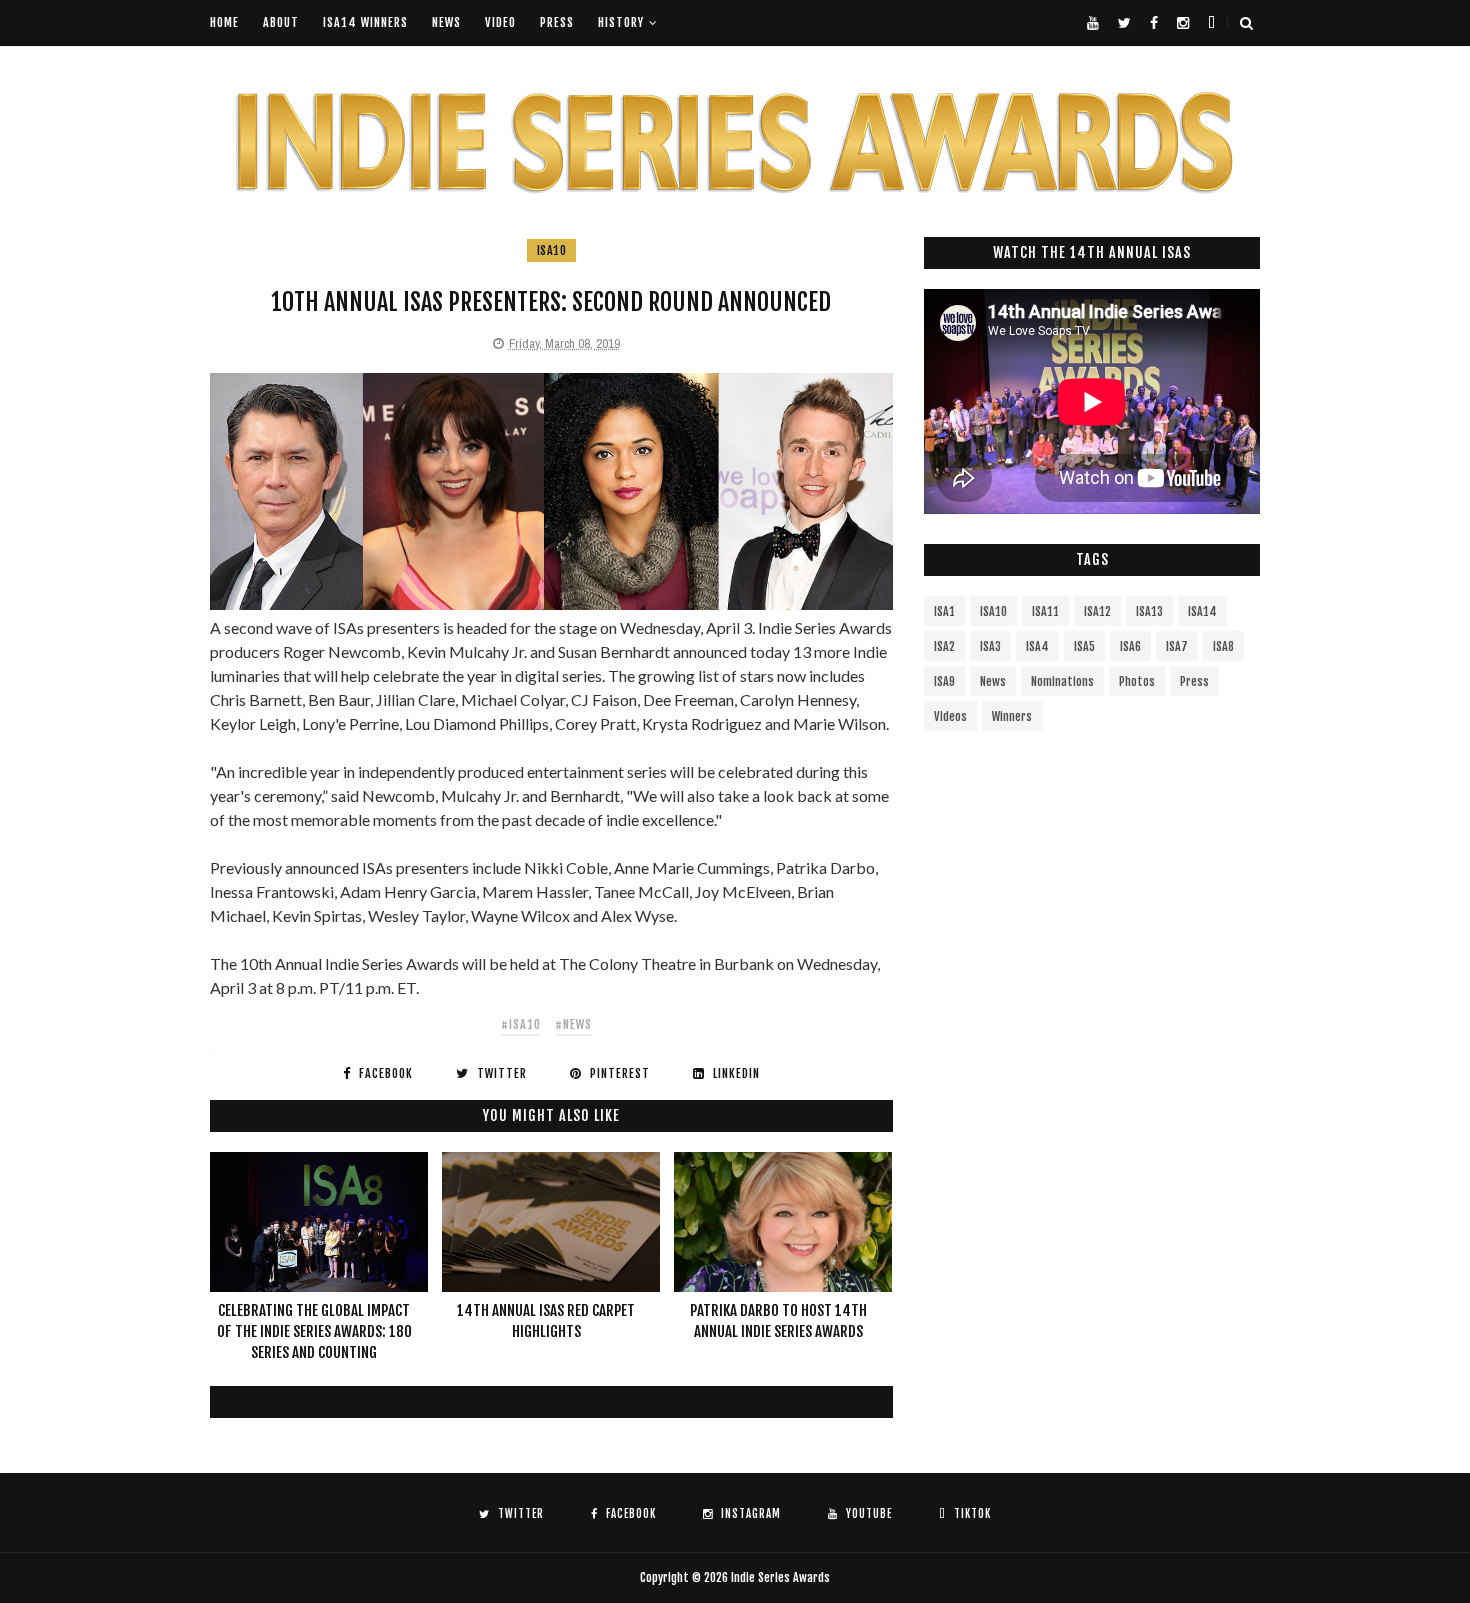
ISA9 (944, 681)
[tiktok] (1211, 23)
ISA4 (1037, 646)
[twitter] (1124, 23)
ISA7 (1177, 646)
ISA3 (990, 646)
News (446, 22)
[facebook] (1154, 23)
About (281, 22)
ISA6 (1130, 646)
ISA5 (1084, 646)
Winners (1012, 716)
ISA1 (944, 611)
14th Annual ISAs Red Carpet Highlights (546, 1321)
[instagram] (1183, 23)
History (621, 22)
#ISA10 (521, 1024)
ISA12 (1097, 611)
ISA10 (552, 250)
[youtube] (1093, 23)
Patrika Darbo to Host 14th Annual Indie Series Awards (778, 1321)
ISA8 (1223, 646)
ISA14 (1202, 611)
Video (500, 22)
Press (557, 22)
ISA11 (1045, 611)
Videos (950, 716)
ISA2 (944, 646)
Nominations (1062, 681)
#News (573, 1024)
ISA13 (1149, 611)
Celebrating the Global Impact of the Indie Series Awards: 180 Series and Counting (314, 1331)
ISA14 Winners (365, 22)
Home (224, 22)
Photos (1137, 681)
